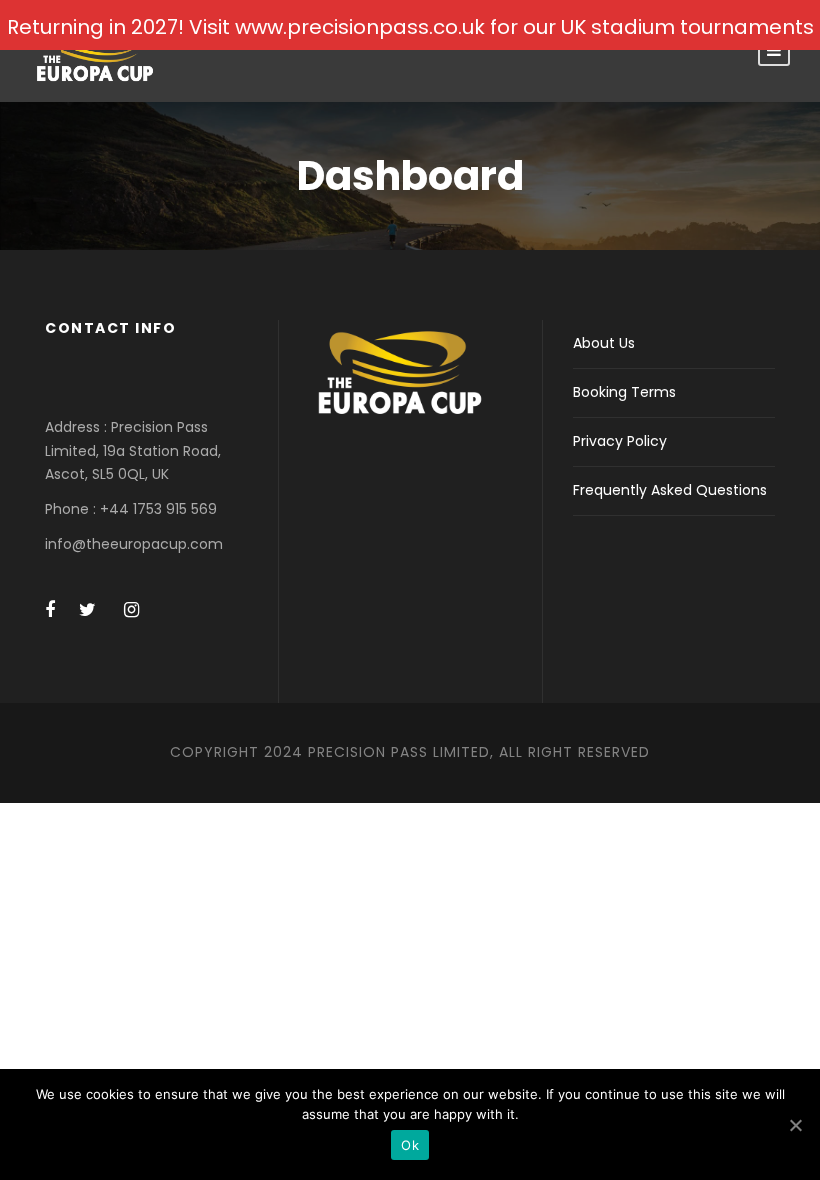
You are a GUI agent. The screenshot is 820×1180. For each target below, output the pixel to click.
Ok (410, 1145)
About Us (604, 343)
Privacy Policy (620, 441)
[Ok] (795, 1125)
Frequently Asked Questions (670, 490)
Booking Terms (624, 392)
